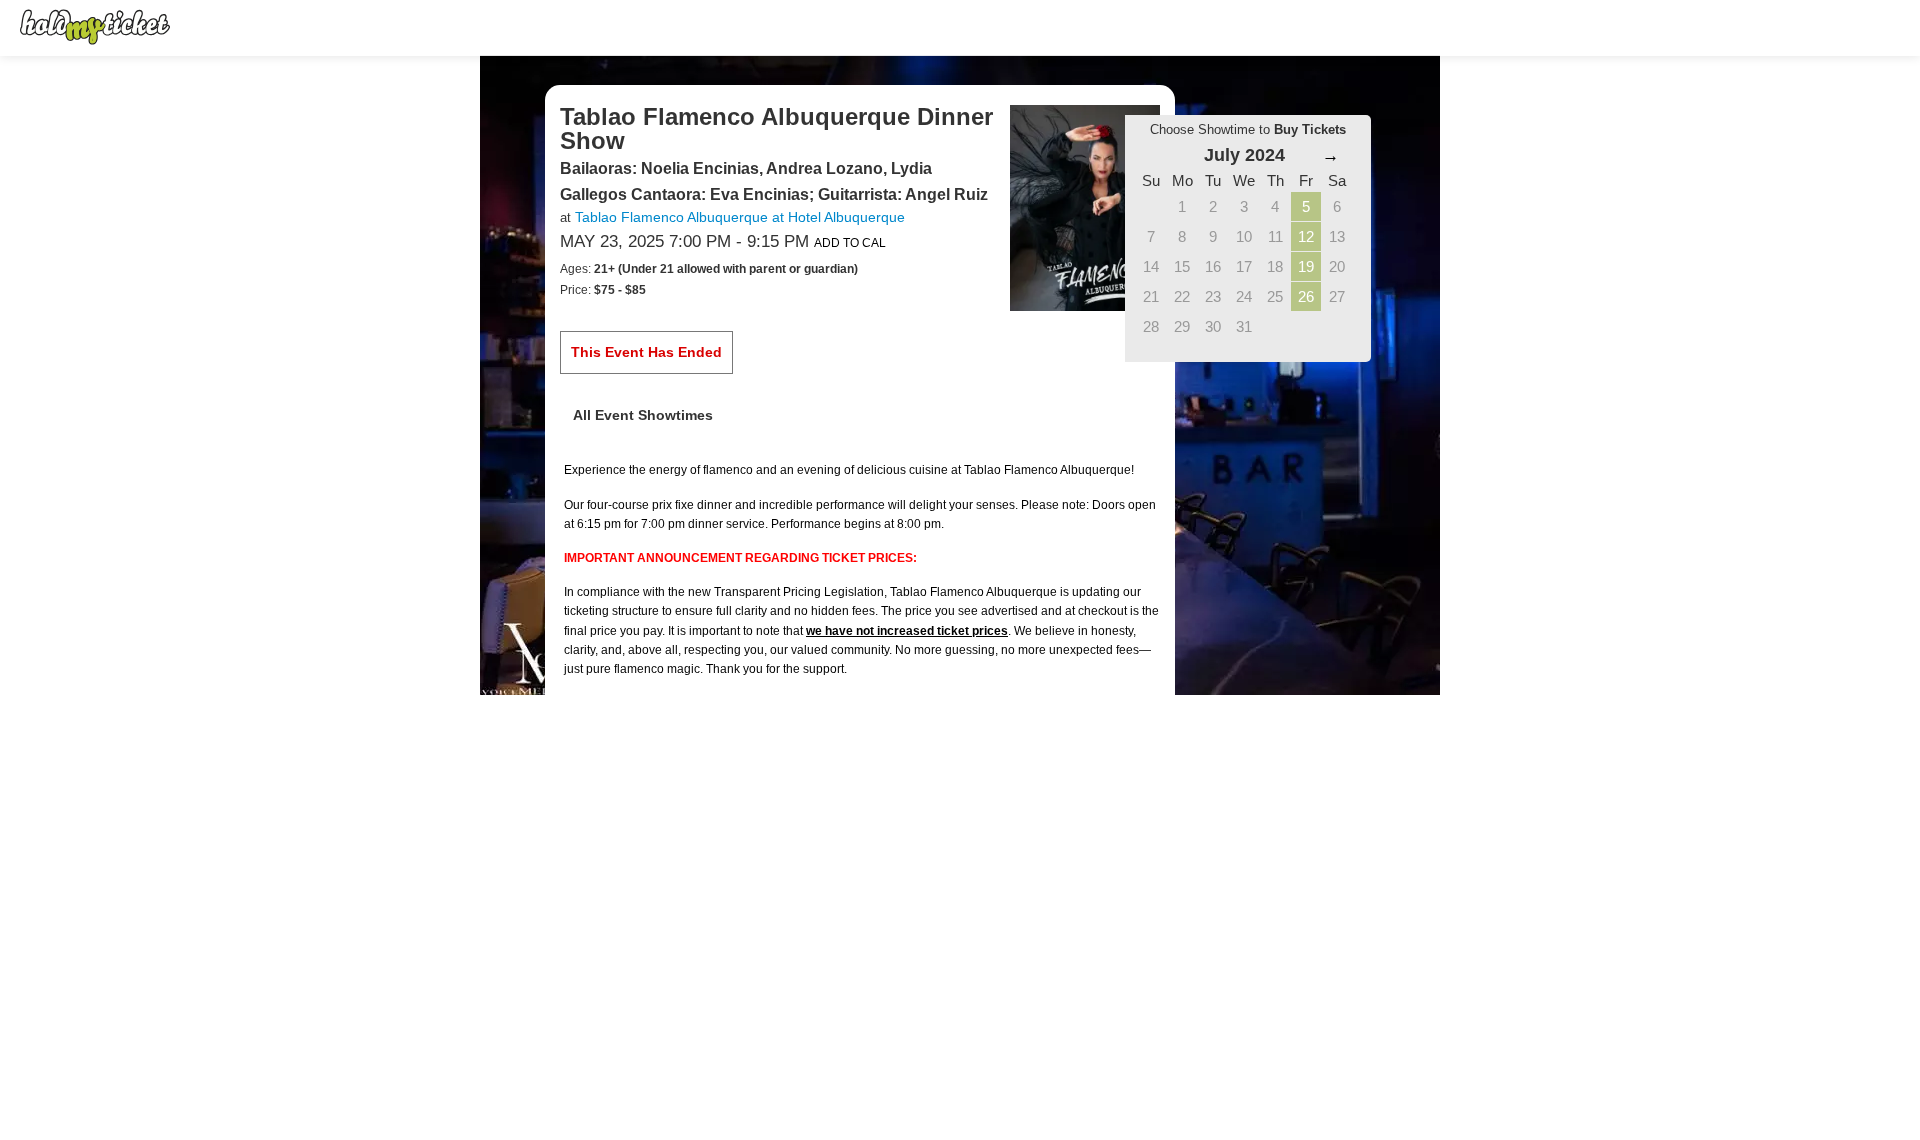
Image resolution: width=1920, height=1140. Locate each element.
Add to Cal (850, 243)
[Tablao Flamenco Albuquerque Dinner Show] (1085, 207)
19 (1306, 266)
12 (1306, 236)
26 (1306, 296)
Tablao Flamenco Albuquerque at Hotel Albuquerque (740, 217)
